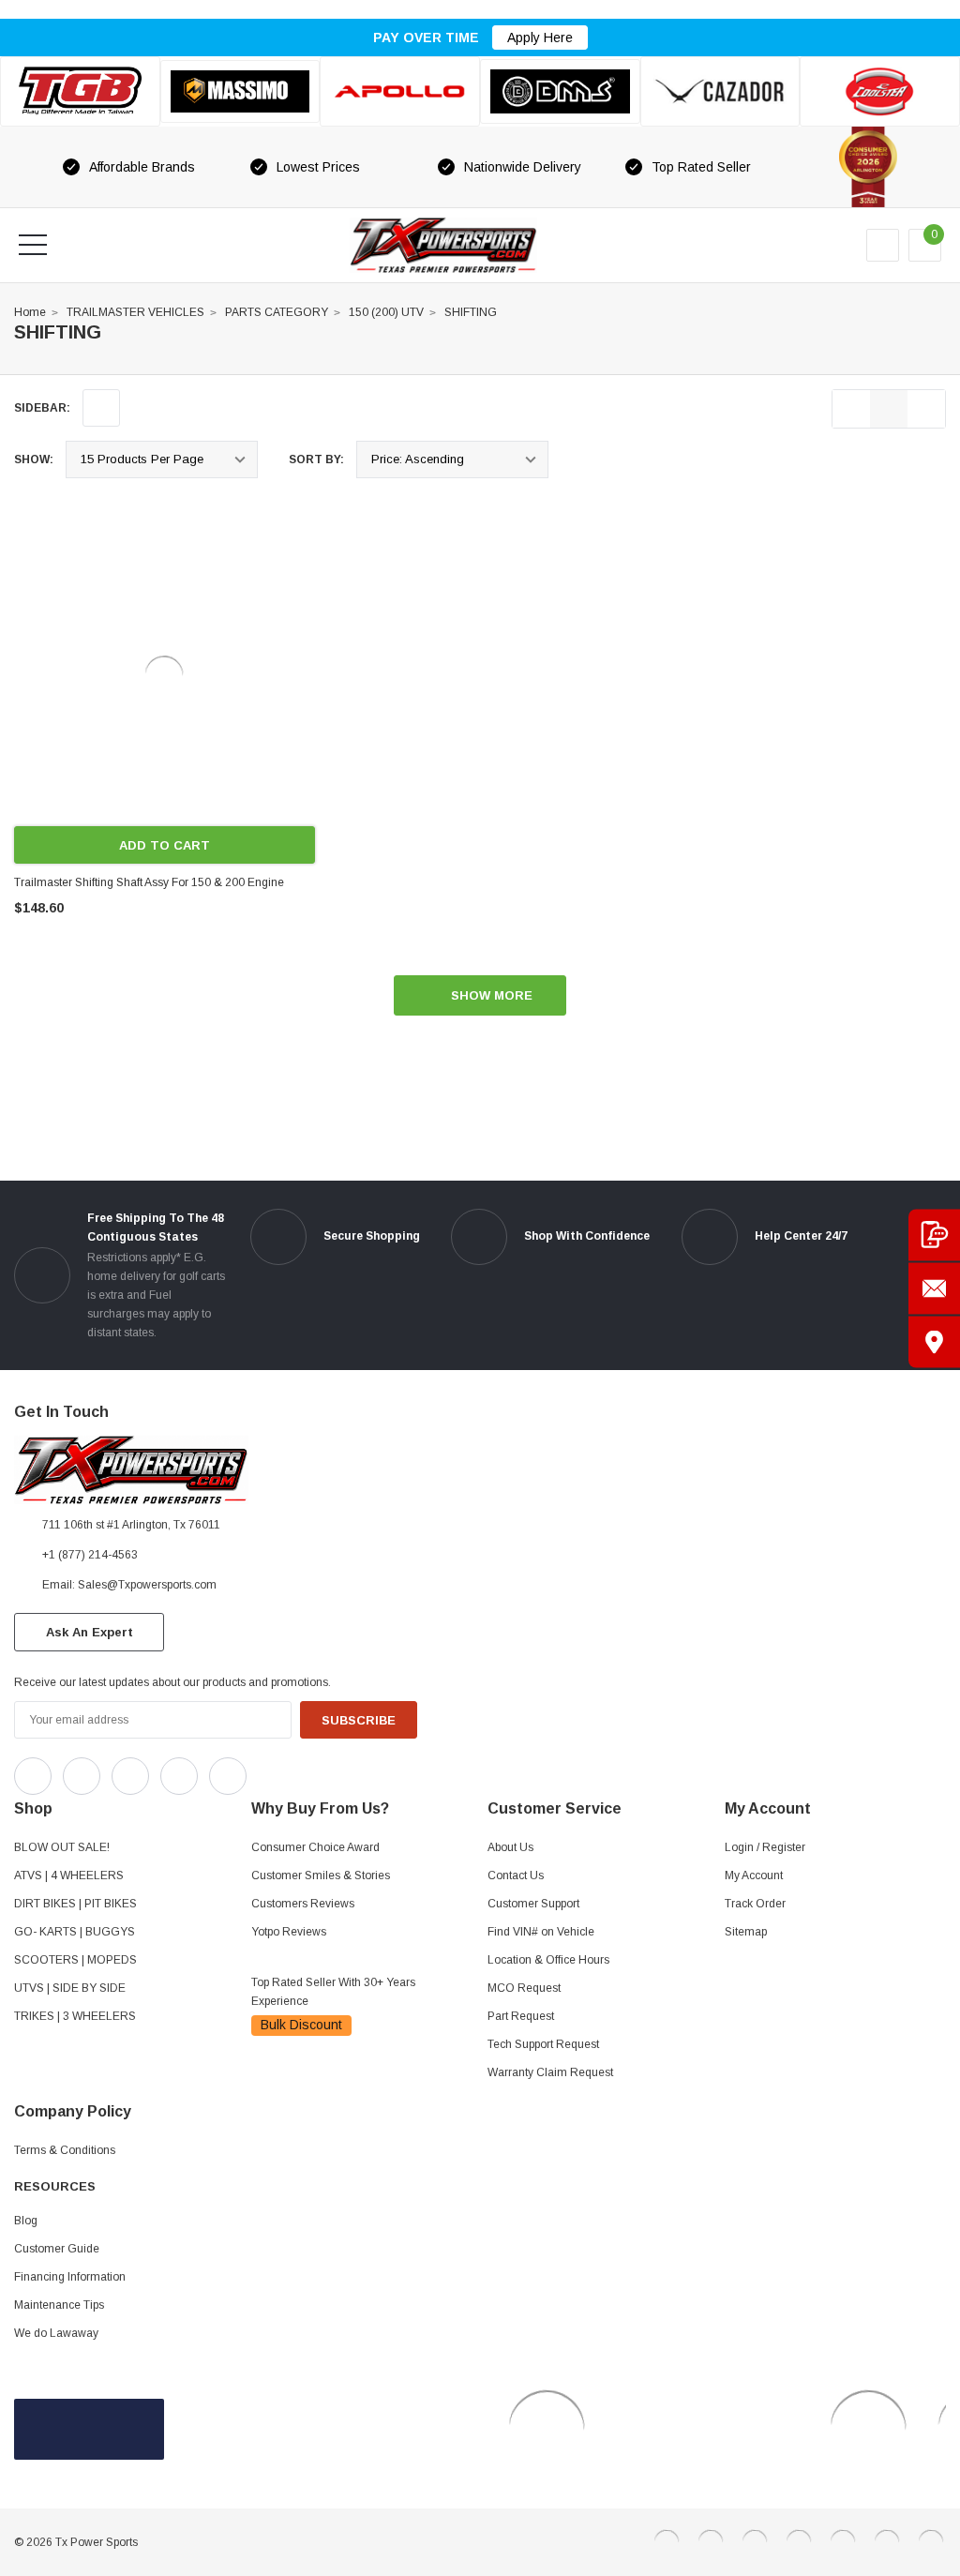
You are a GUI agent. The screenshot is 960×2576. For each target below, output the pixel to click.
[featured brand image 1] (240, 92)
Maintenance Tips (59, 2305)
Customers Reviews (303, 1904)
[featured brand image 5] (720, 91)
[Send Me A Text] (934, 1235)
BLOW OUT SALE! (62, 1847)
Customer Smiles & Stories (321, 1876)
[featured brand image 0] (80, 91)
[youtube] (310, 1771)
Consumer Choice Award (315, 1847)
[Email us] (934, 1288)
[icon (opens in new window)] (33, 1776)
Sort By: (316, 459)
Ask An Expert (90, 1632)
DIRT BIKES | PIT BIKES (75, 1904)
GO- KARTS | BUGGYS (75, 1932)
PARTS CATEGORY (277, 312)
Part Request (521, 2016)
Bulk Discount (301, 2025)
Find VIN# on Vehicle (541, 1932)
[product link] (165, 676)
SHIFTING (471, 312)
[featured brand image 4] (560, 91)
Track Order (755, 1904)
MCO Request (524, 1988)
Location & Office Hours (548, 1960)
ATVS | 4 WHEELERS (69, 1876)
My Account (754, 1876)
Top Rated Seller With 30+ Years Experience (333, 1992)
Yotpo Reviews (289, 1932)
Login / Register (765, 1847)
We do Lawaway (56, 2333)
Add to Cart (165, 845)
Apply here (540, 38)
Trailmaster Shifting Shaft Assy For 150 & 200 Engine (149, 882)
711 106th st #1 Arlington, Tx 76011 (131, 1525)
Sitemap (746, 1932)
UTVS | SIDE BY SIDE (70, 1988)
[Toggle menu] (33, 245)
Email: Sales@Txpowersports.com (129, 1585)
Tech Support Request (543, 2044)
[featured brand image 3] (400, 91)
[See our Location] (934, 1341)
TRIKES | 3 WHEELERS (75, 2016)
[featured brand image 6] (880, 91)
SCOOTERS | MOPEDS (75, 1960)
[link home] (443, 245)
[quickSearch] (78, 245)
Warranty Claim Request (550, 2072)
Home (30, 312)
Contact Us (516, 1876)
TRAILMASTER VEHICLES (135, 312)
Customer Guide (57, 2249)
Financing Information (70, 2277)
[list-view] (851, 409)
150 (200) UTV (386, 312)
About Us (510, 1847)
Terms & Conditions (65, 2150)
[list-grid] (926, 409)
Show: (34, 459)
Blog (26, 2221)
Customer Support (533, 1904)
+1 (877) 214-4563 (90, 1555)
